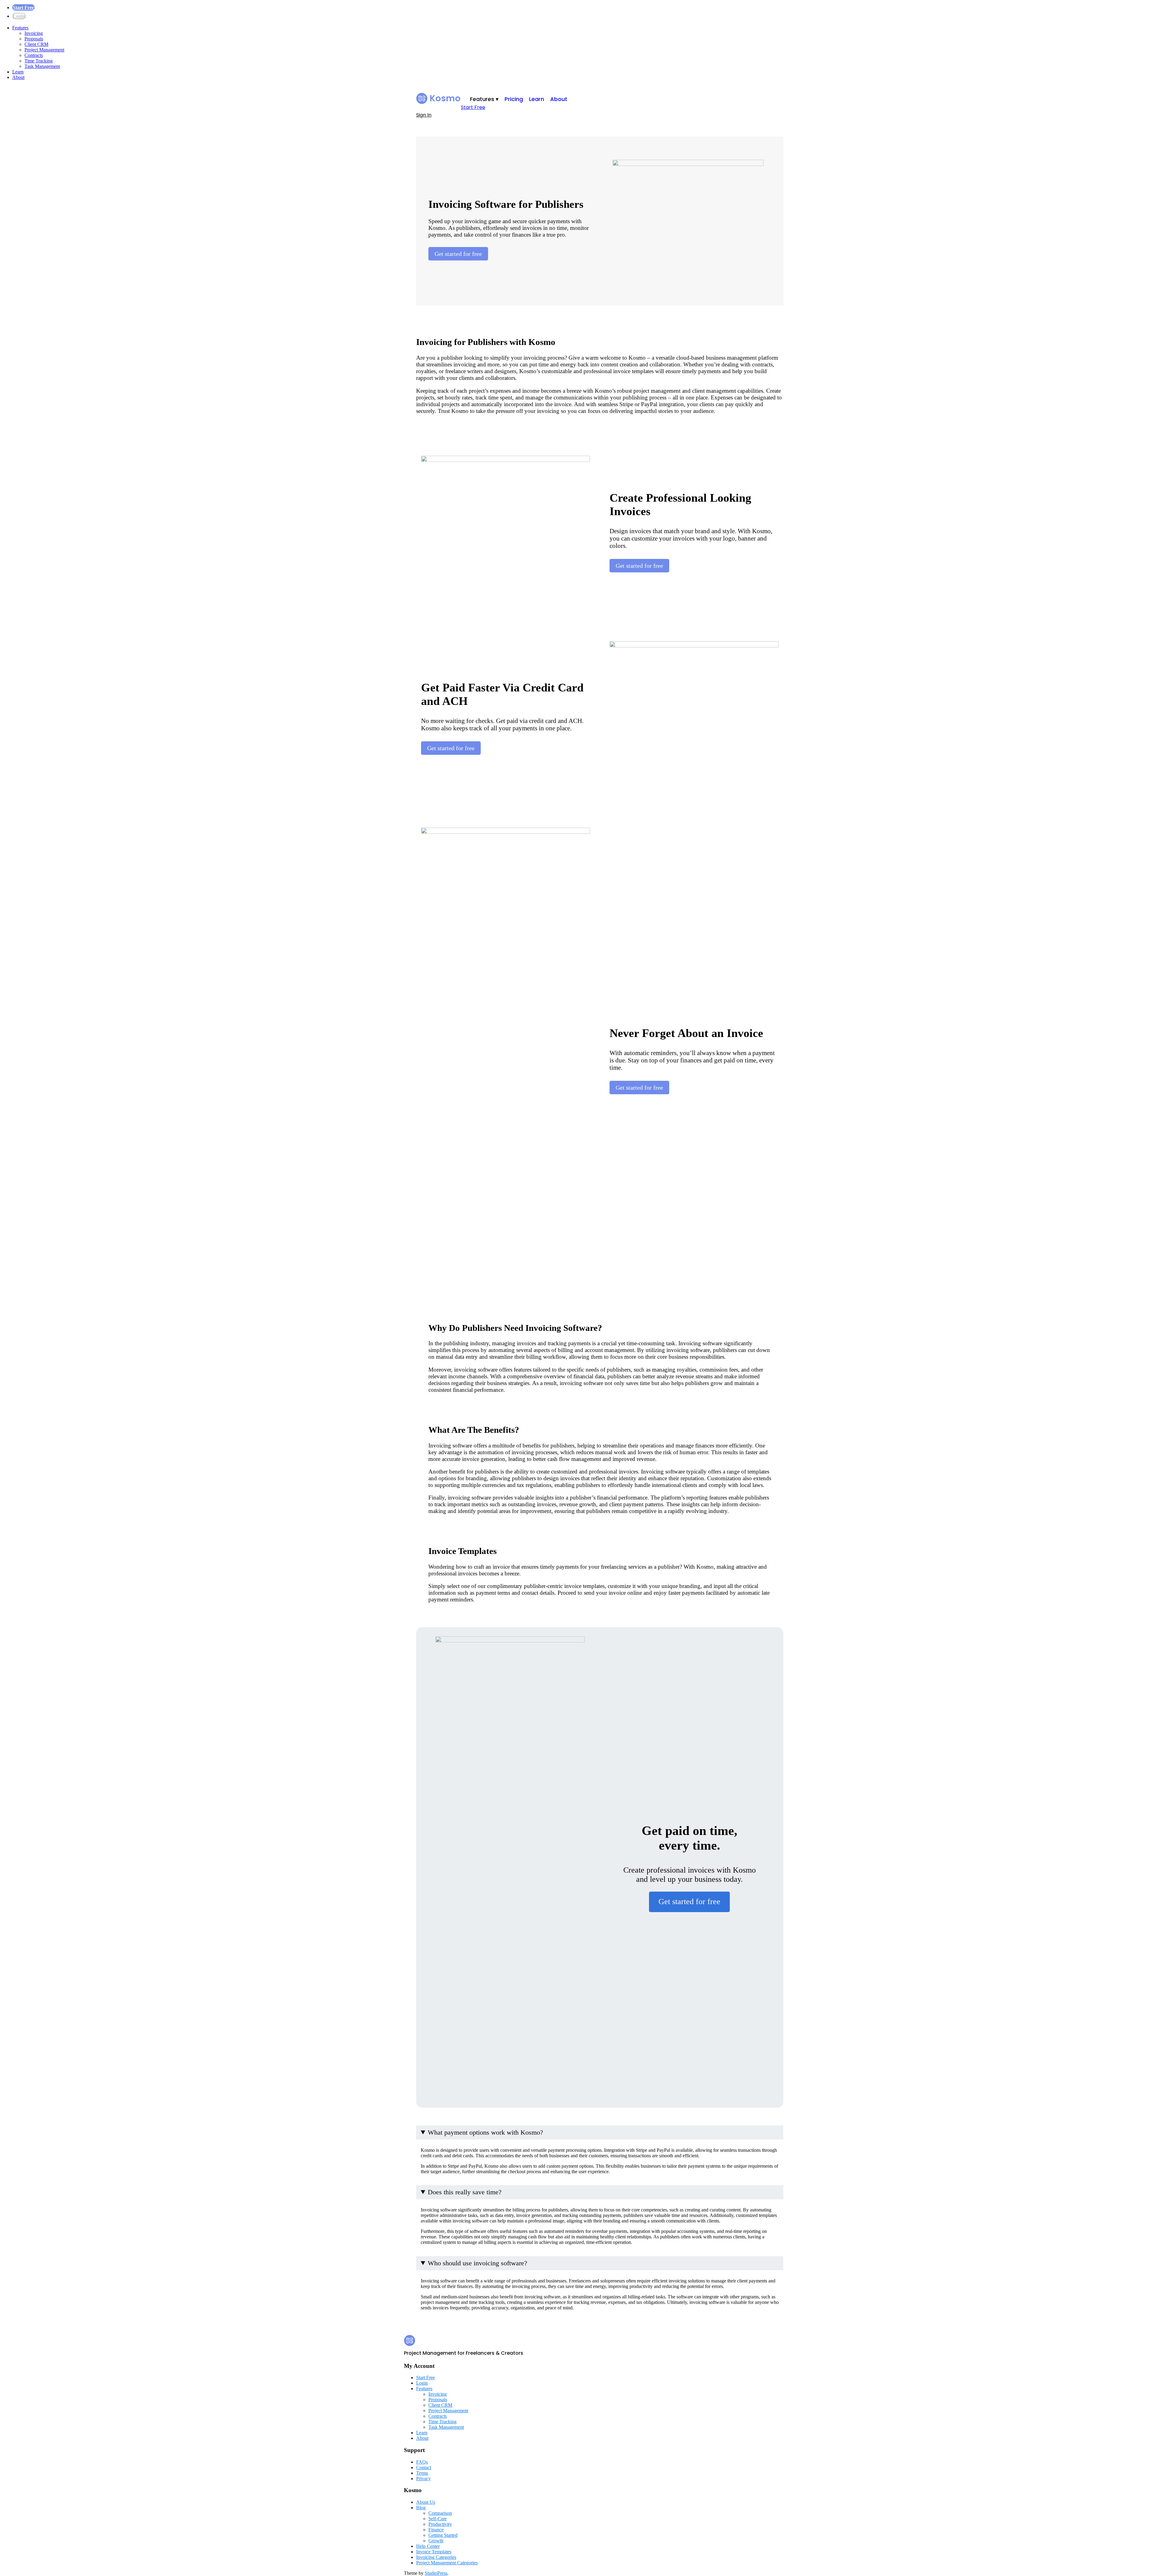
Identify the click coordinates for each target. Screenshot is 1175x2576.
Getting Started (443, 2535)
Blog (421, 2508)
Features (20, 28)
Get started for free (458, 254)
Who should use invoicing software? (477, 2263)
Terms (422, 2473)
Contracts (34, 55)
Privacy (423, 2479)
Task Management (42, 66)
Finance (436, 2530)
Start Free (23, 7)
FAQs (422, 2462)
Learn (18, 72)
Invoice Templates (434, 2552)
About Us (426, 2502)
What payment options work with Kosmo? (485, 2132)
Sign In (424, 115)
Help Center (428, 2546)
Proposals (34, 39)
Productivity (440, 2524)
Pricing (514, 99)
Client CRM (36, 44)
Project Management (44, 50)
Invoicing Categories (436, 2557)
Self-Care (438, 2519)
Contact (424, 2467)
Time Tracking (39, 61)
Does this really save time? (465, 2192)
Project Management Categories (447, 2563)
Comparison (440, 2513)
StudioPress (436, 2573)
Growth (436, 2541)
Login (19, 16)
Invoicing (34, 33)
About (18, 77)
